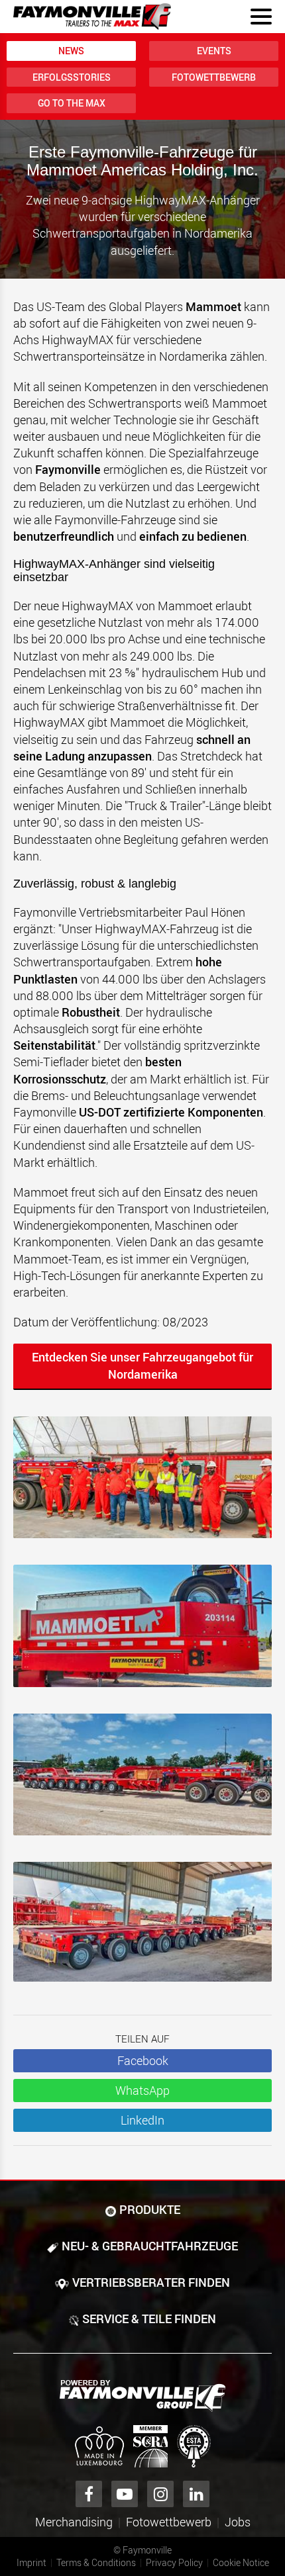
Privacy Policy (174, 2562)
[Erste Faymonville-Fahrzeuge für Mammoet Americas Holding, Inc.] (142, 1484)
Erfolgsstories (72, 77)
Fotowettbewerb (214, 77)
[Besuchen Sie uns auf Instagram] (160, 2494)
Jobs (238, 2522)
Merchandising (74, 2522)
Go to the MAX (72, 103)
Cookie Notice (241, 2562)
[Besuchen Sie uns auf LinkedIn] (196, 2494)
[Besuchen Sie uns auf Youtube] (125, 2494)
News (71, 51)
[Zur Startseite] (92, 17)
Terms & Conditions (96, 2562)
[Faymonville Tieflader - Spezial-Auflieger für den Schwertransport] (142, 2396)
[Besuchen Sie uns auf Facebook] (89, 2494)
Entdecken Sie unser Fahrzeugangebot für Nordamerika (142, 1365)
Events (214, 51)
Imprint (31, 2562)
